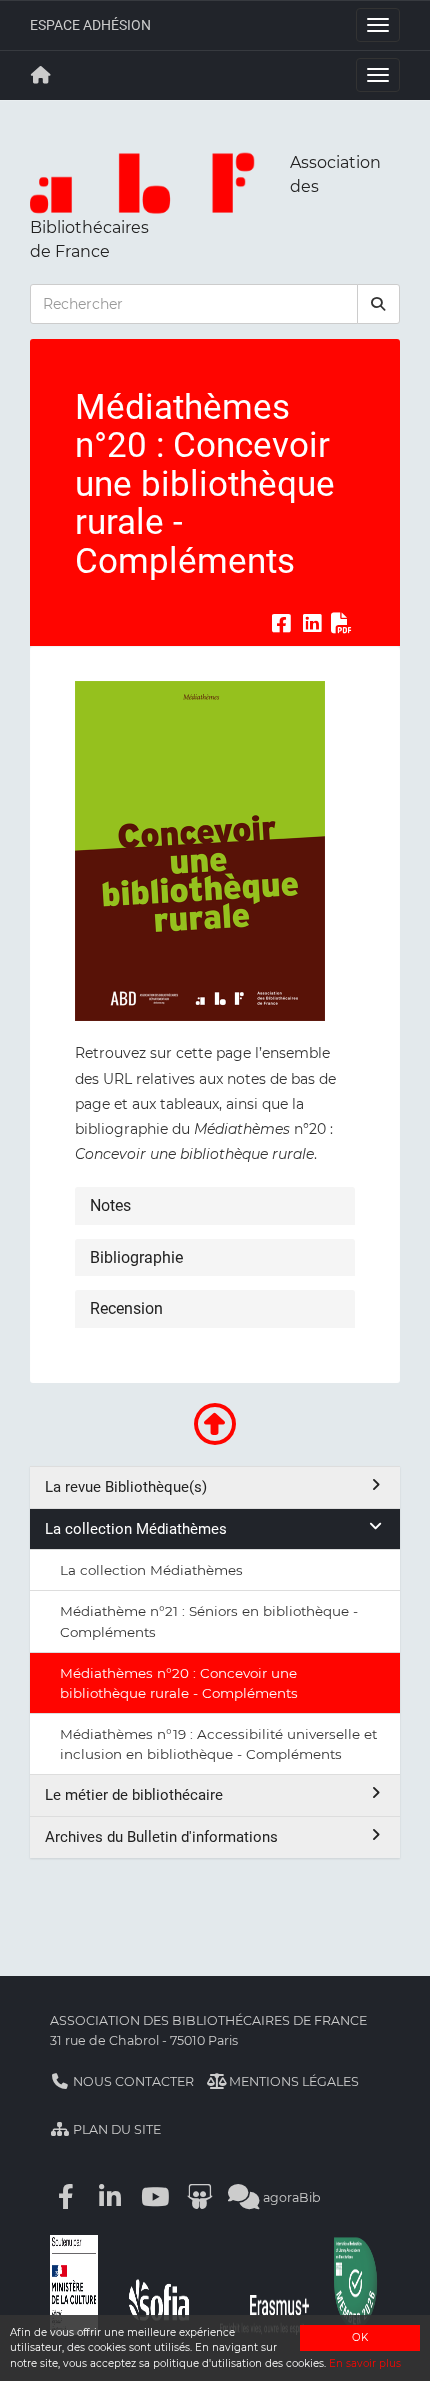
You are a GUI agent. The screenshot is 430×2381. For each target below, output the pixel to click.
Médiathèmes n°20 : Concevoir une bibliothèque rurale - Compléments (179, 1683)
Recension (126, 1308)
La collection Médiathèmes (136, 1529)
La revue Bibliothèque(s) (126, 1487)
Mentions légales (292, 2081)
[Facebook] (66, 2197)
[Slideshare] (200, 2197)
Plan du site (115, 2129)
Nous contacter (132, 2081)
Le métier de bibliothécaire (134, 1795)
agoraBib (290, 2197)
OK (360, 2337)
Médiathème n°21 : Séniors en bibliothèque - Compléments (209, 1621)
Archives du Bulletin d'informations (161, 1837)
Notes (110, 1205)
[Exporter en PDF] (342, 623)
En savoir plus (365, 2363)
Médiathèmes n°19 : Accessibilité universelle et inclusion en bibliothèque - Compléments (218, 1744)
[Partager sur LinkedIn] (312, 623)
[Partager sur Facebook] (281, 623)
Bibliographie (136, 1257)
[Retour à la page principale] (41, 75)
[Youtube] (155, 2197)
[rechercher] (379, 304)
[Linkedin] (111, 2197)
